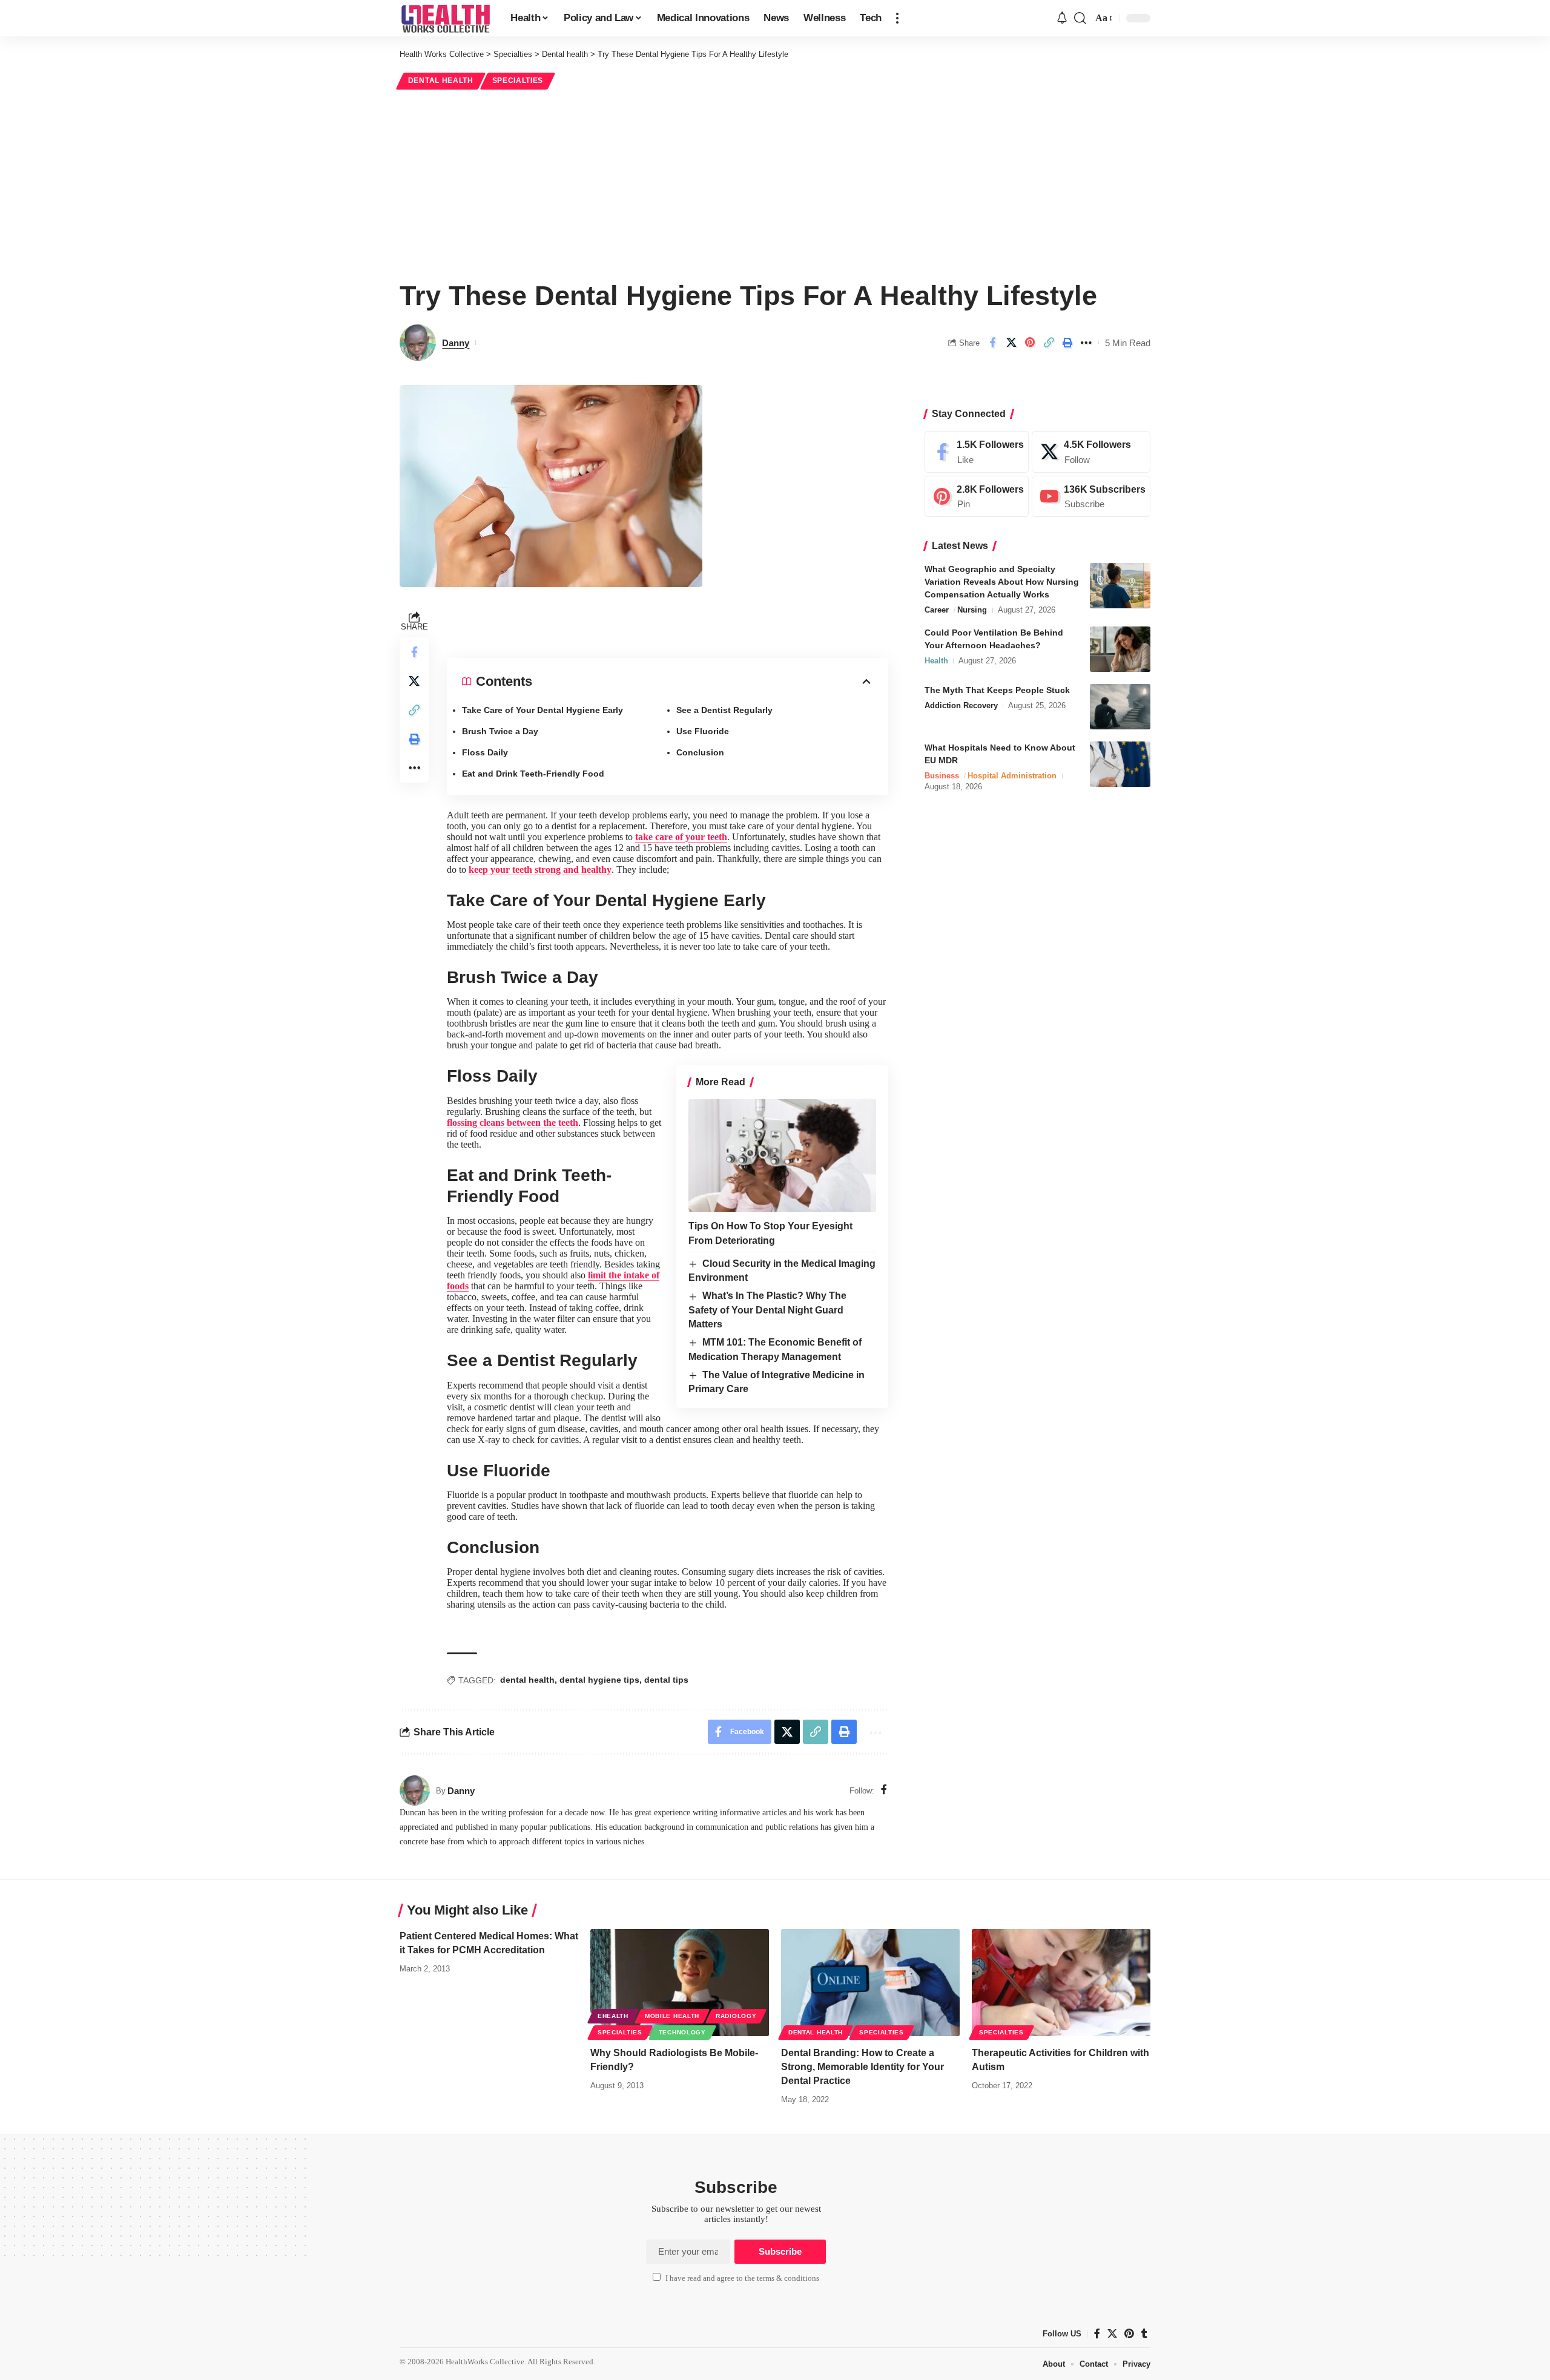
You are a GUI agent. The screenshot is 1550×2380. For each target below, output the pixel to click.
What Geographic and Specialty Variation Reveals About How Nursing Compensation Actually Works (1002, 582)
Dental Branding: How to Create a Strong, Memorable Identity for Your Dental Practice (862, 2067)
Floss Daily (485, 752)
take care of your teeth (681, 837)
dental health (527, 1680)
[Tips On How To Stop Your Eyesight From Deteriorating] (782, 1155)
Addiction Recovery (961, 705)
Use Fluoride (703, 731)
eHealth (613, 2016)
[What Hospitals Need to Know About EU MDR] (1120, 764)
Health (936, 661)
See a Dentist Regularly (724, 710)
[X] (1091, 452)
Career (937, 610)
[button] (897, 18)
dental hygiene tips (599, 1680)
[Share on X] (1011, 343)
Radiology (736, 2016)
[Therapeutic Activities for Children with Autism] (1061, 1983)
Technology (682, 2032)
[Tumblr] (1144, 2333)
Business (942, 776)
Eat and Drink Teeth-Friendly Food (533, 774)
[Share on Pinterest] (1030, 343)
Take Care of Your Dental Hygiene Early (542, 710)
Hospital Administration (1012, 776)
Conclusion (700, 752)
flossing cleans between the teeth (513, 1123)
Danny (456, 343)
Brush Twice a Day (500, 731)
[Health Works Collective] (445, 18)
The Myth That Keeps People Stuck (997, 690)
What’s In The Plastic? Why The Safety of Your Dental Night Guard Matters (767, 1310)
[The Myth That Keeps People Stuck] (1120, 707)
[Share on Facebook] (992, 343)
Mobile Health (672, 2016)
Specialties (518, 81)
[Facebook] (884, 1790)
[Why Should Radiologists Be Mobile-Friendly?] (680, 1983)
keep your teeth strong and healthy (540, 869)
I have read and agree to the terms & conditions (742, 2278)
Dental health (441, 81)
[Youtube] (1091, 497)
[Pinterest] (977, 497)
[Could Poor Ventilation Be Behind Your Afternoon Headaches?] (1120, 649)
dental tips (666, 1680)
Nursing (972, 610)
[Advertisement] (775, 183)
